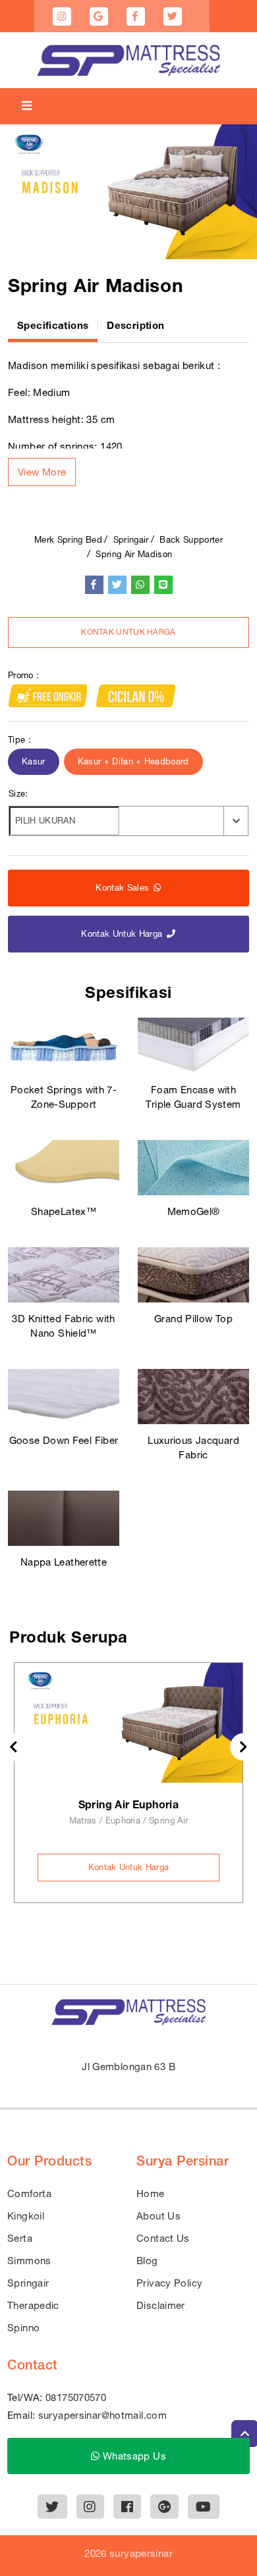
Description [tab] (135, 325)
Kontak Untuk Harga (128, 632)
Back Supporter (191, 540)
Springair (131, 540)
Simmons (29, 2261)
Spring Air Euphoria (129, 1804)
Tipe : (19, 740)
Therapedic (33, 2305)
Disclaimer (161, 2305)
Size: (18, 794)
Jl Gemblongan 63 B (128, 2067)
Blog (147, 2261)
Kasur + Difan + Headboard (133, 761)
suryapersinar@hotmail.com (102, 2415)
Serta (20, 2238)
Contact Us (163, 2238)
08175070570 (76, 2397)
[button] (42, 472)
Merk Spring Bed (68, 540)
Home (151, 2193)
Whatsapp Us (133, 2456)
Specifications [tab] (53, 325)
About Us (158, 2216)
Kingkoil (26, 2216)
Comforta (29, 2193)
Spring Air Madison (134, 554)
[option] (128, 192)
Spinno (23, 2328)
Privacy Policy (169, 2283)
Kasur (34, 761)
